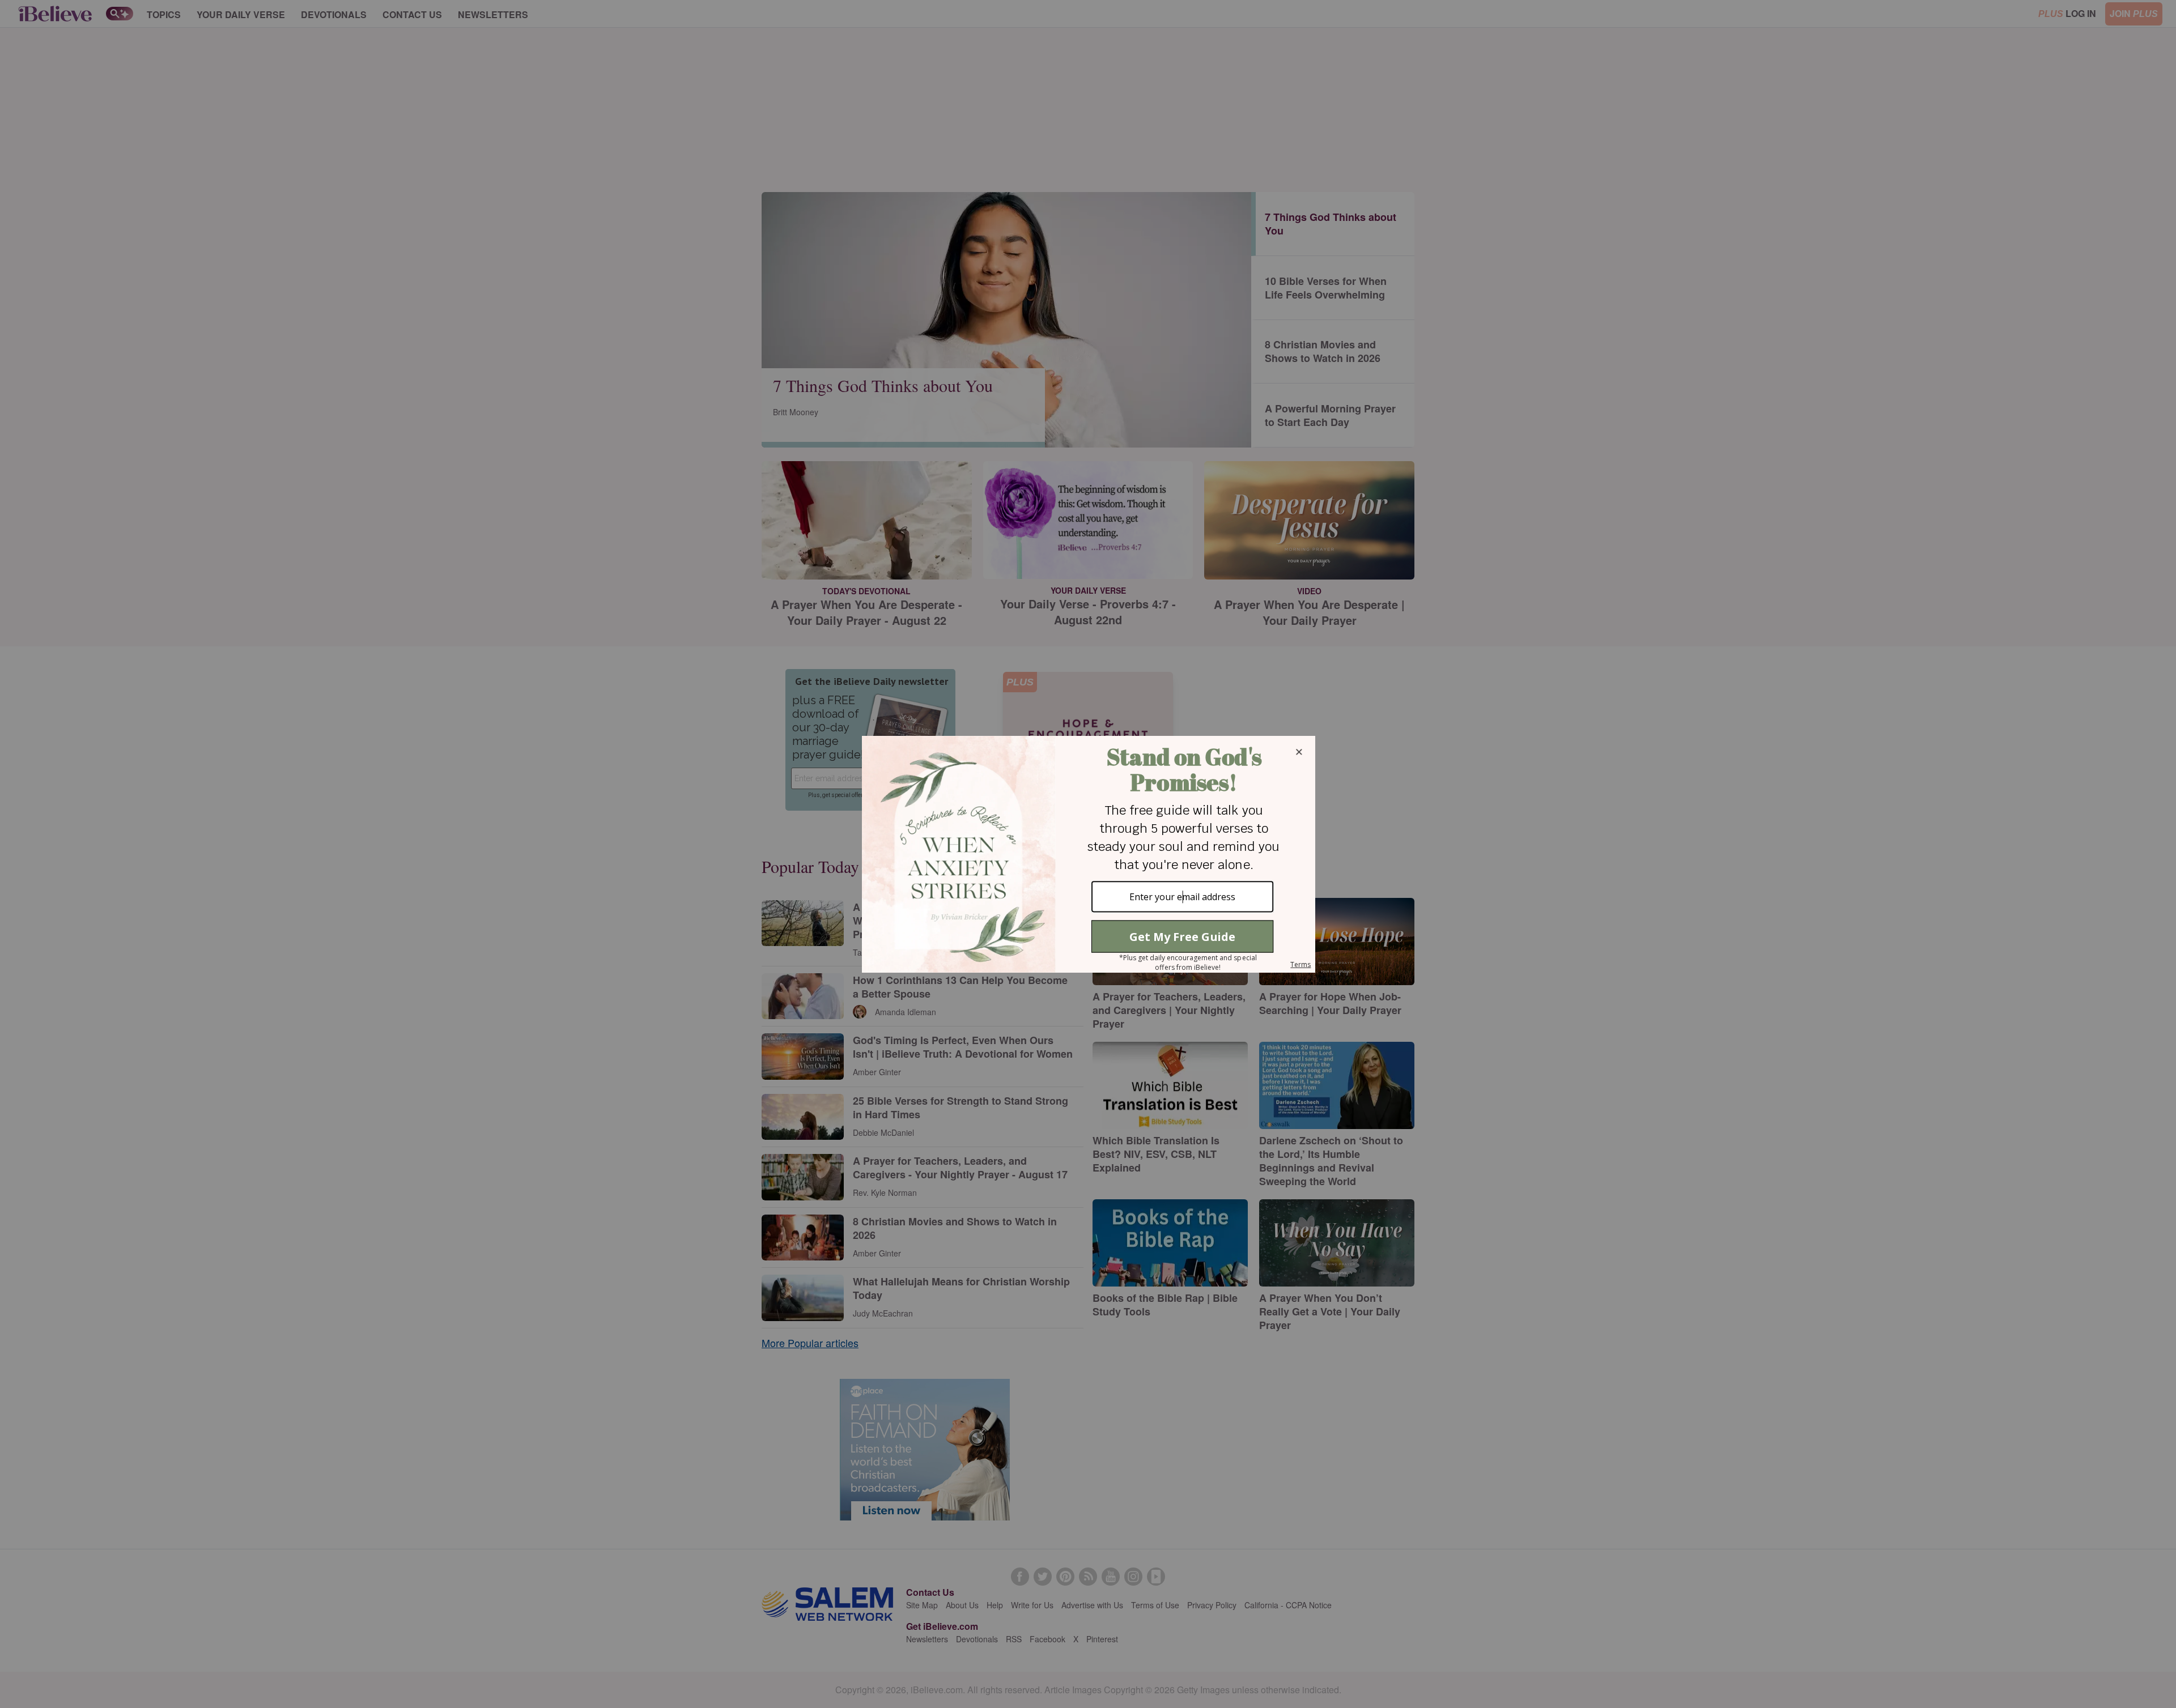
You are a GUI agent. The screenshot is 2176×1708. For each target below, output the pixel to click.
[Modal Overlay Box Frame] (1088, 854)
